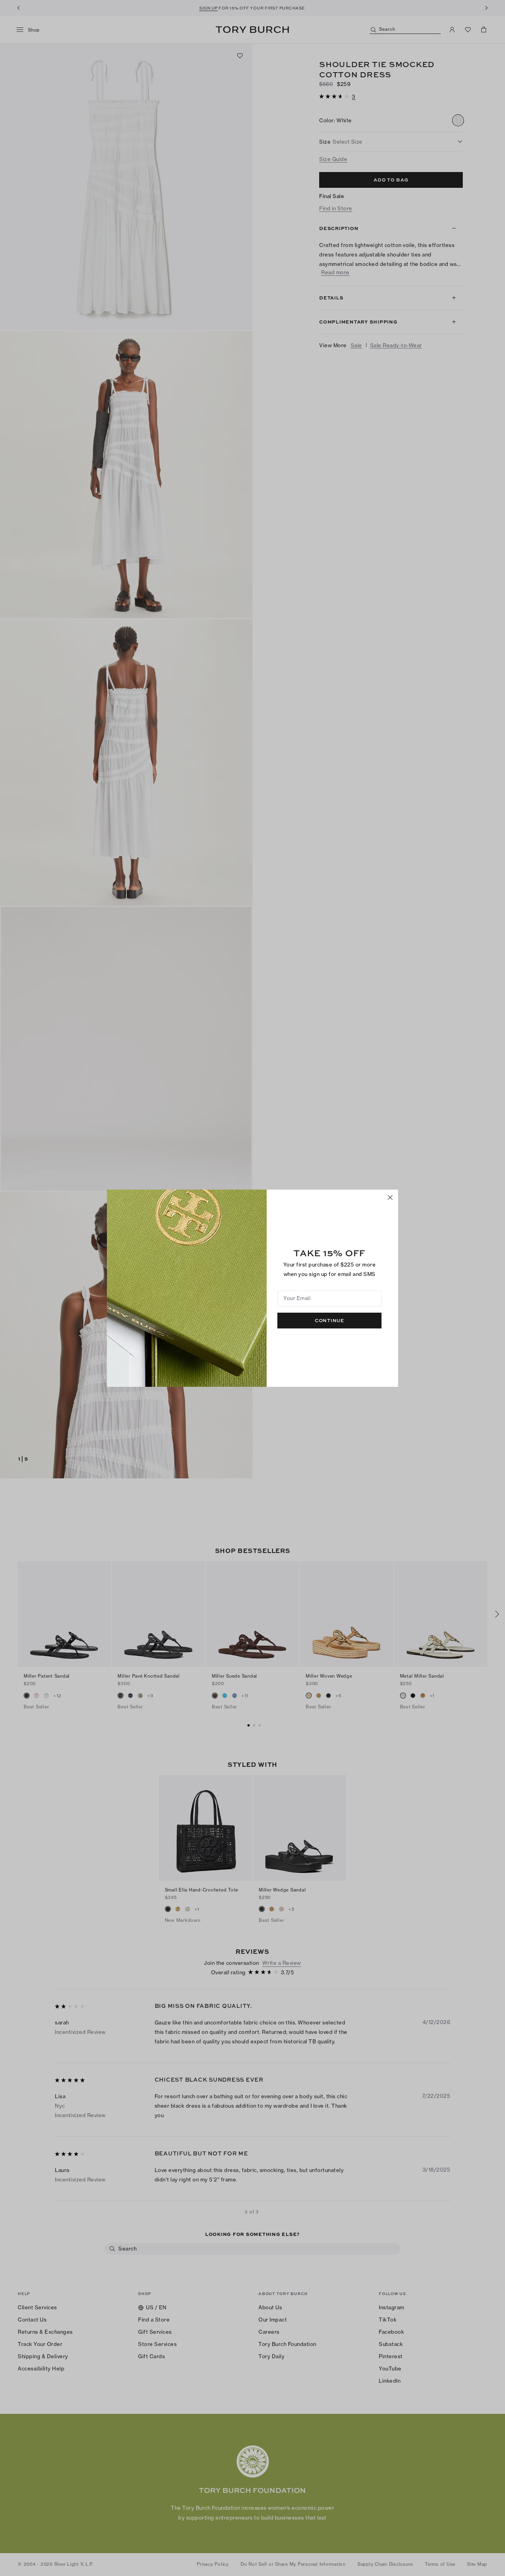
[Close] (390, 1197)
